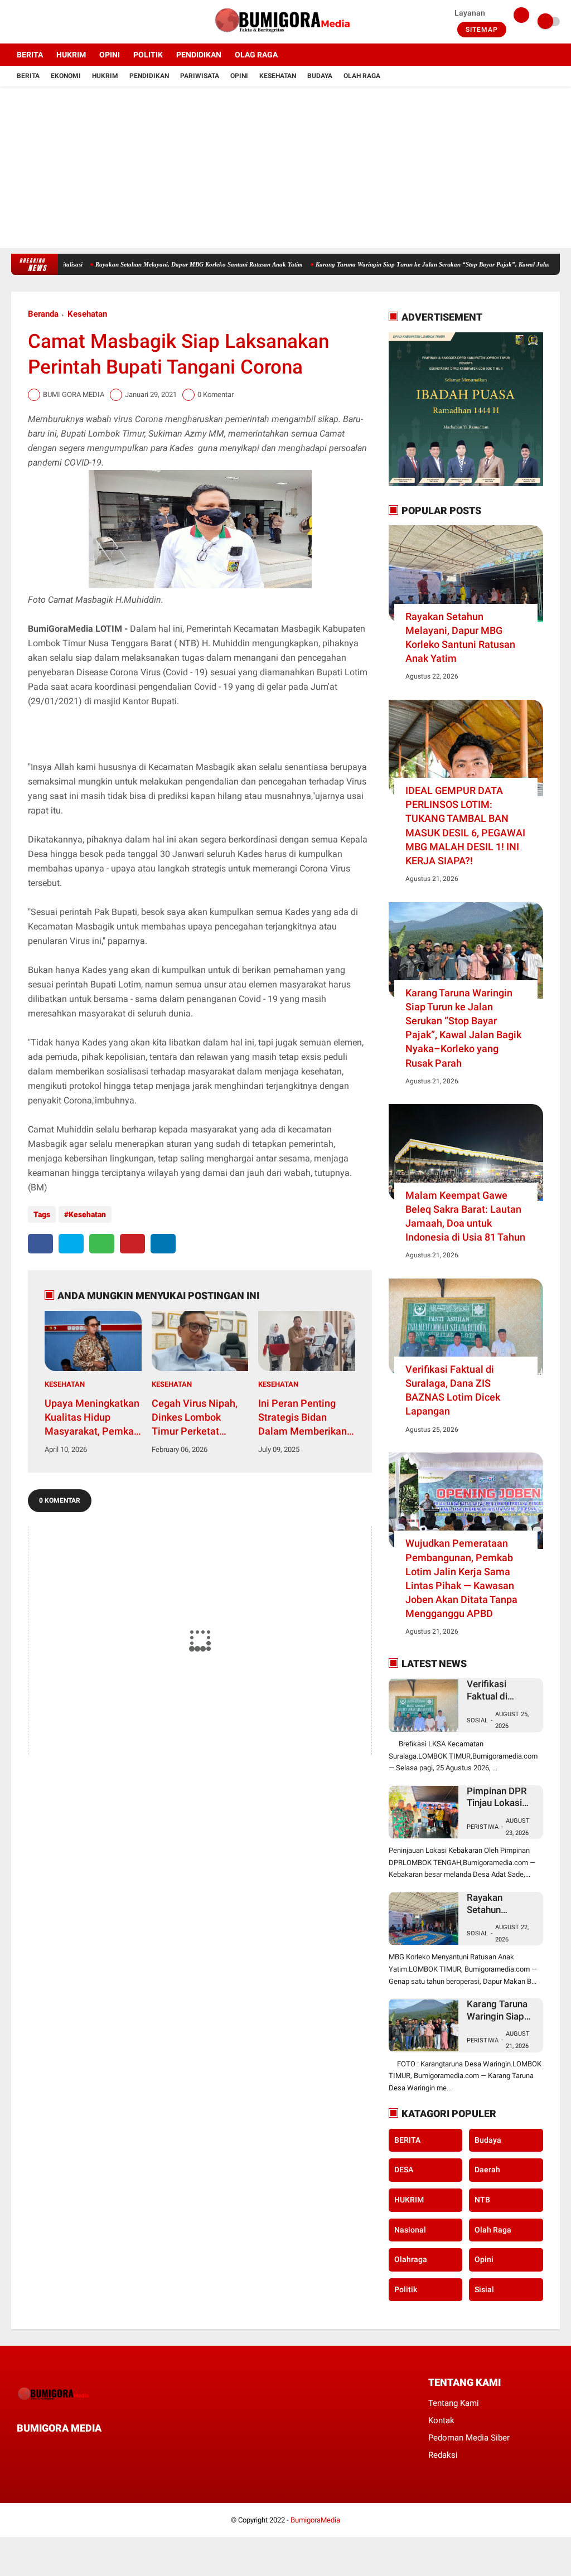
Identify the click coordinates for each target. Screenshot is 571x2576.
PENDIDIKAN (199, 55)
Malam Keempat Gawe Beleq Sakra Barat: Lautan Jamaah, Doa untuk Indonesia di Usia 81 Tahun (465, 1216)
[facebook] (14, 22)
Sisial (484, 2289)
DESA (404, 2170)
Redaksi (443, 2455)
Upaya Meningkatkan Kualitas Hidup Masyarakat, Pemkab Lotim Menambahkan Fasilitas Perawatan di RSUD (93, 1418)
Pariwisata (200, 76)
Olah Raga (362, 76)
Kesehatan (278, 76)
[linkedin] (163, 1244)
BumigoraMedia (315, 2520)
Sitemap (482, 30)
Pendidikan (149, 76)
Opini (239, 76)
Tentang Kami (454, 2403)
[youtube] (60, 22)
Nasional (410, 2230)
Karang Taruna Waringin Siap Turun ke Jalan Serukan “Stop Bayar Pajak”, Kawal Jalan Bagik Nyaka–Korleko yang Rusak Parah (463, 1028)
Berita (28, 76)
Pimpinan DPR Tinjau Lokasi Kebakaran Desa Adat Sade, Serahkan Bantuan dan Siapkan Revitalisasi (380, 264)
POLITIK (148, 55)
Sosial (477, 1720)
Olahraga (411, 2259)
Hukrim (105, 76)
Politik (406, 2289)
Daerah (487, 2170)
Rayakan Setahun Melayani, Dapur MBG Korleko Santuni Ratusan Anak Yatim (460, 638)
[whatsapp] (102, 1244)
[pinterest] (132, 1244)
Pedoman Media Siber (469, 2438)
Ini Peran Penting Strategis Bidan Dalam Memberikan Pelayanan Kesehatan (303, 1418)
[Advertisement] (285, 170)
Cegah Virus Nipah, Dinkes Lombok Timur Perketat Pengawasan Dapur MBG (195, 1418)
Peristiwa (483, 1827)
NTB (482, 2200)
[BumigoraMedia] (285, 37)
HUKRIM (71, 55)
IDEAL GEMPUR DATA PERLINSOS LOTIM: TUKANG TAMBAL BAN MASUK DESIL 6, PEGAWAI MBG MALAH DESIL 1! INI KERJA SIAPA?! (465, 825)
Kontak (441, 2420)
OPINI (110, 55)
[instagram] (45, 22)
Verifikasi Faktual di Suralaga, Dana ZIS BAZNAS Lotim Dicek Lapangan (134, 264)
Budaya (320, 76)
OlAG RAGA (256, 55)
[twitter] (30, 22)
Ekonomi (66, 76)
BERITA (30, 55)
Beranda (43, 314)
